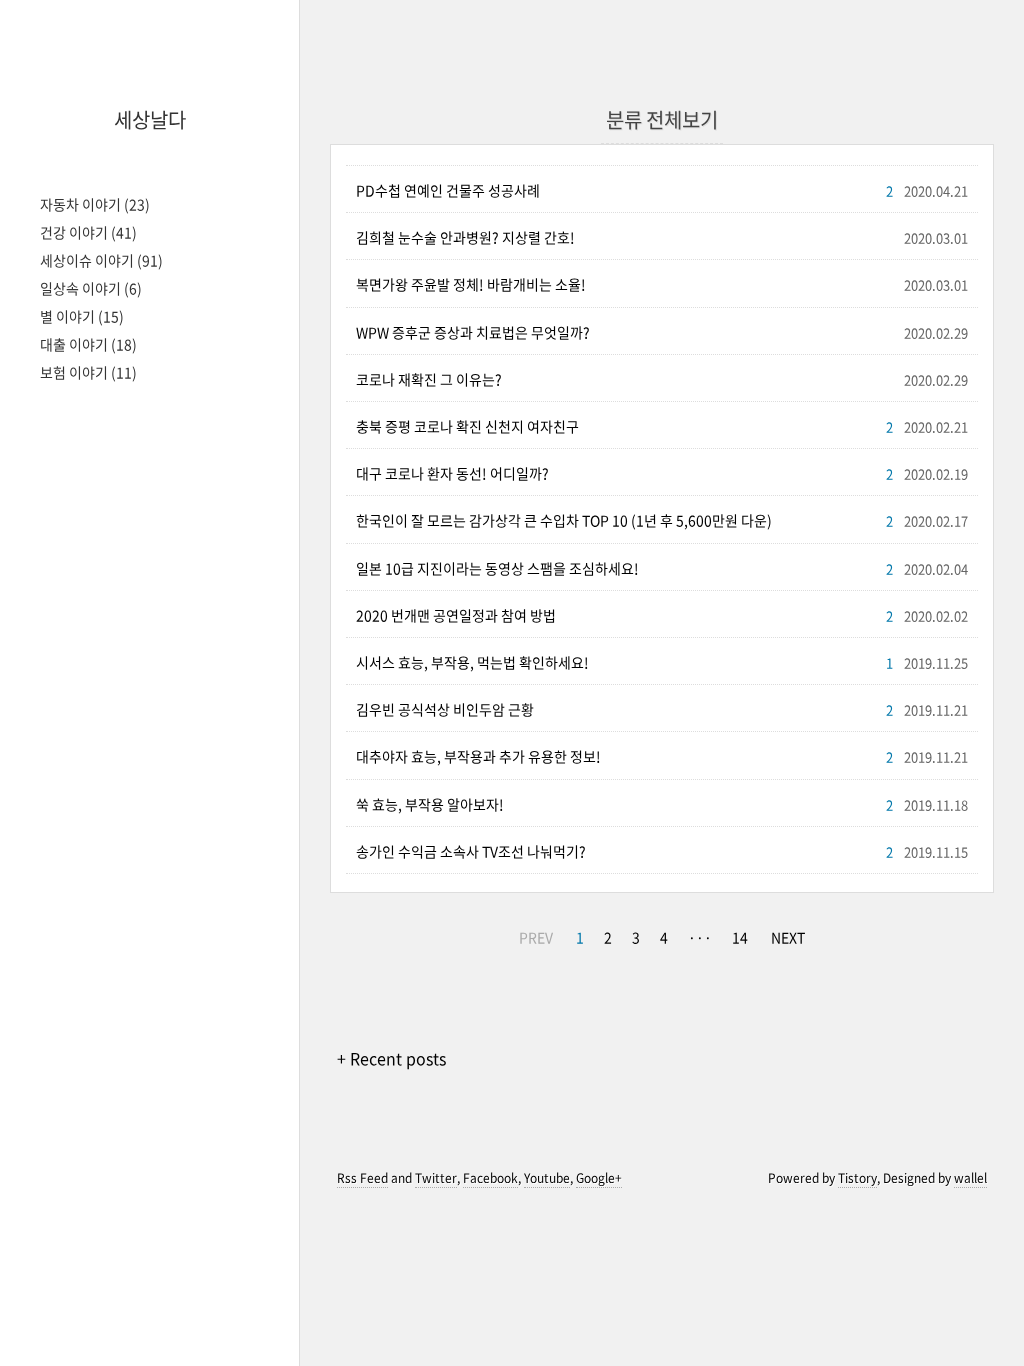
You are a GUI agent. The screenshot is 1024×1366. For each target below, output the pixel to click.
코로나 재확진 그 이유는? (429, 379)
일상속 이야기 (91, 288)
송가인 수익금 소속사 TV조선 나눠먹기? (471, 851)
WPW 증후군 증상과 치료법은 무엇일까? (473, 332)
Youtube (547, 1178)
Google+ (599, 1178)
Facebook (490, 1178)
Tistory (857, 1178)
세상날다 (150, 119)
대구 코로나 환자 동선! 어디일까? (452, 473)
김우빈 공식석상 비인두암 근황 (445, 709)
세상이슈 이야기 (101, 260)
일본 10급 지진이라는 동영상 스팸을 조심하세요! (497, 568)
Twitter (436, 1178)
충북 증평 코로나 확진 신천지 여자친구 (467, 426)
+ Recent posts (391, 1058)
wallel (970, 1178)
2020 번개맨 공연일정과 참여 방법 (456, 615)
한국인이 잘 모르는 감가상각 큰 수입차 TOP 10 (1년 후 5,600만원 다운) (564, 520)
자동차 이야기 (95, 204)
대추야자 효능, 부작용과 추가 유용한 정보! (478, 756)
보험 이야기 (88, 372)
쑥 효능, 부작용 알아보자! (430, 804)
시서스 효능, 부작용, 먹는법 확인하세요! (472, 662)
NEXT (788, 937)
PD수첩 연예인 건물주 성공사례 (448, 190)
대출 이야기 (88, 344)
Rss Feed (362, 1178)
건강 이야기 (88, 232)
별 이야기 (82, 316)
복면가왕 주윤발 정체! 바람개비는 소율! (471, 284)
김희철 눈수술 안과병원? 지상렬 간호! (465, 237)
